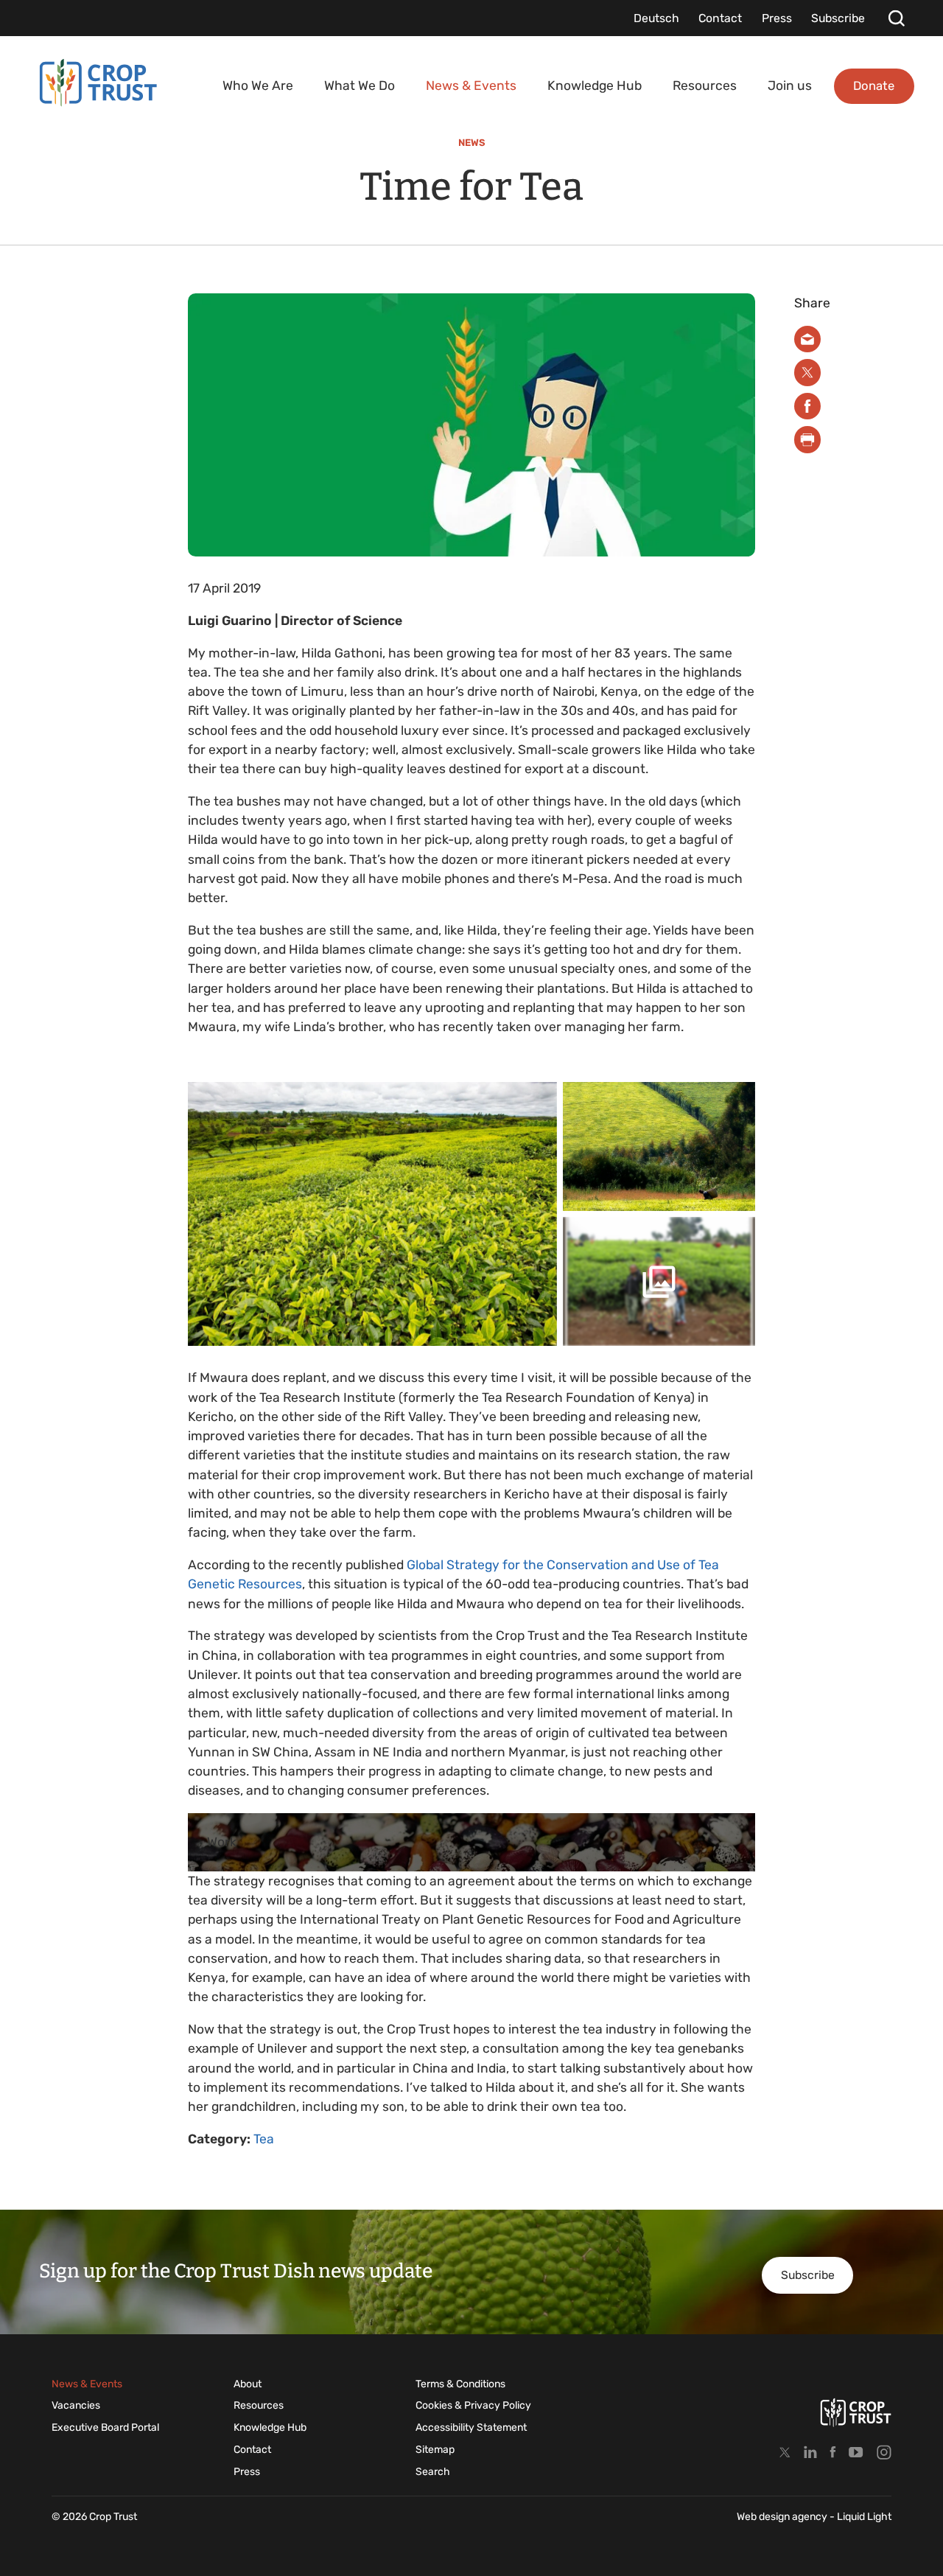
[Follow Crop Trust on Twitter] (785, 2452)
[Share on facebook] (808, 406)
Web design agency (783, 2517)
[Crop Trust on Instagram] (884, 2452)
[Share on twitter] (808, 373)
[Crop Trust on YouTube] (856, 2452)
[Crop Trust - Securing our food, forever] (856, 2412)
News (472, 143)
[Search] (896, 18)
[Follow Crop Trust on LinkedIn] (810, 2452)
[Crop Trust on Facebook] (833, 2452)
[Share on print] (808, 440)
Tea (264, 2139)
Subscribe (808, 2275)
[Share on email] (808, 339)
